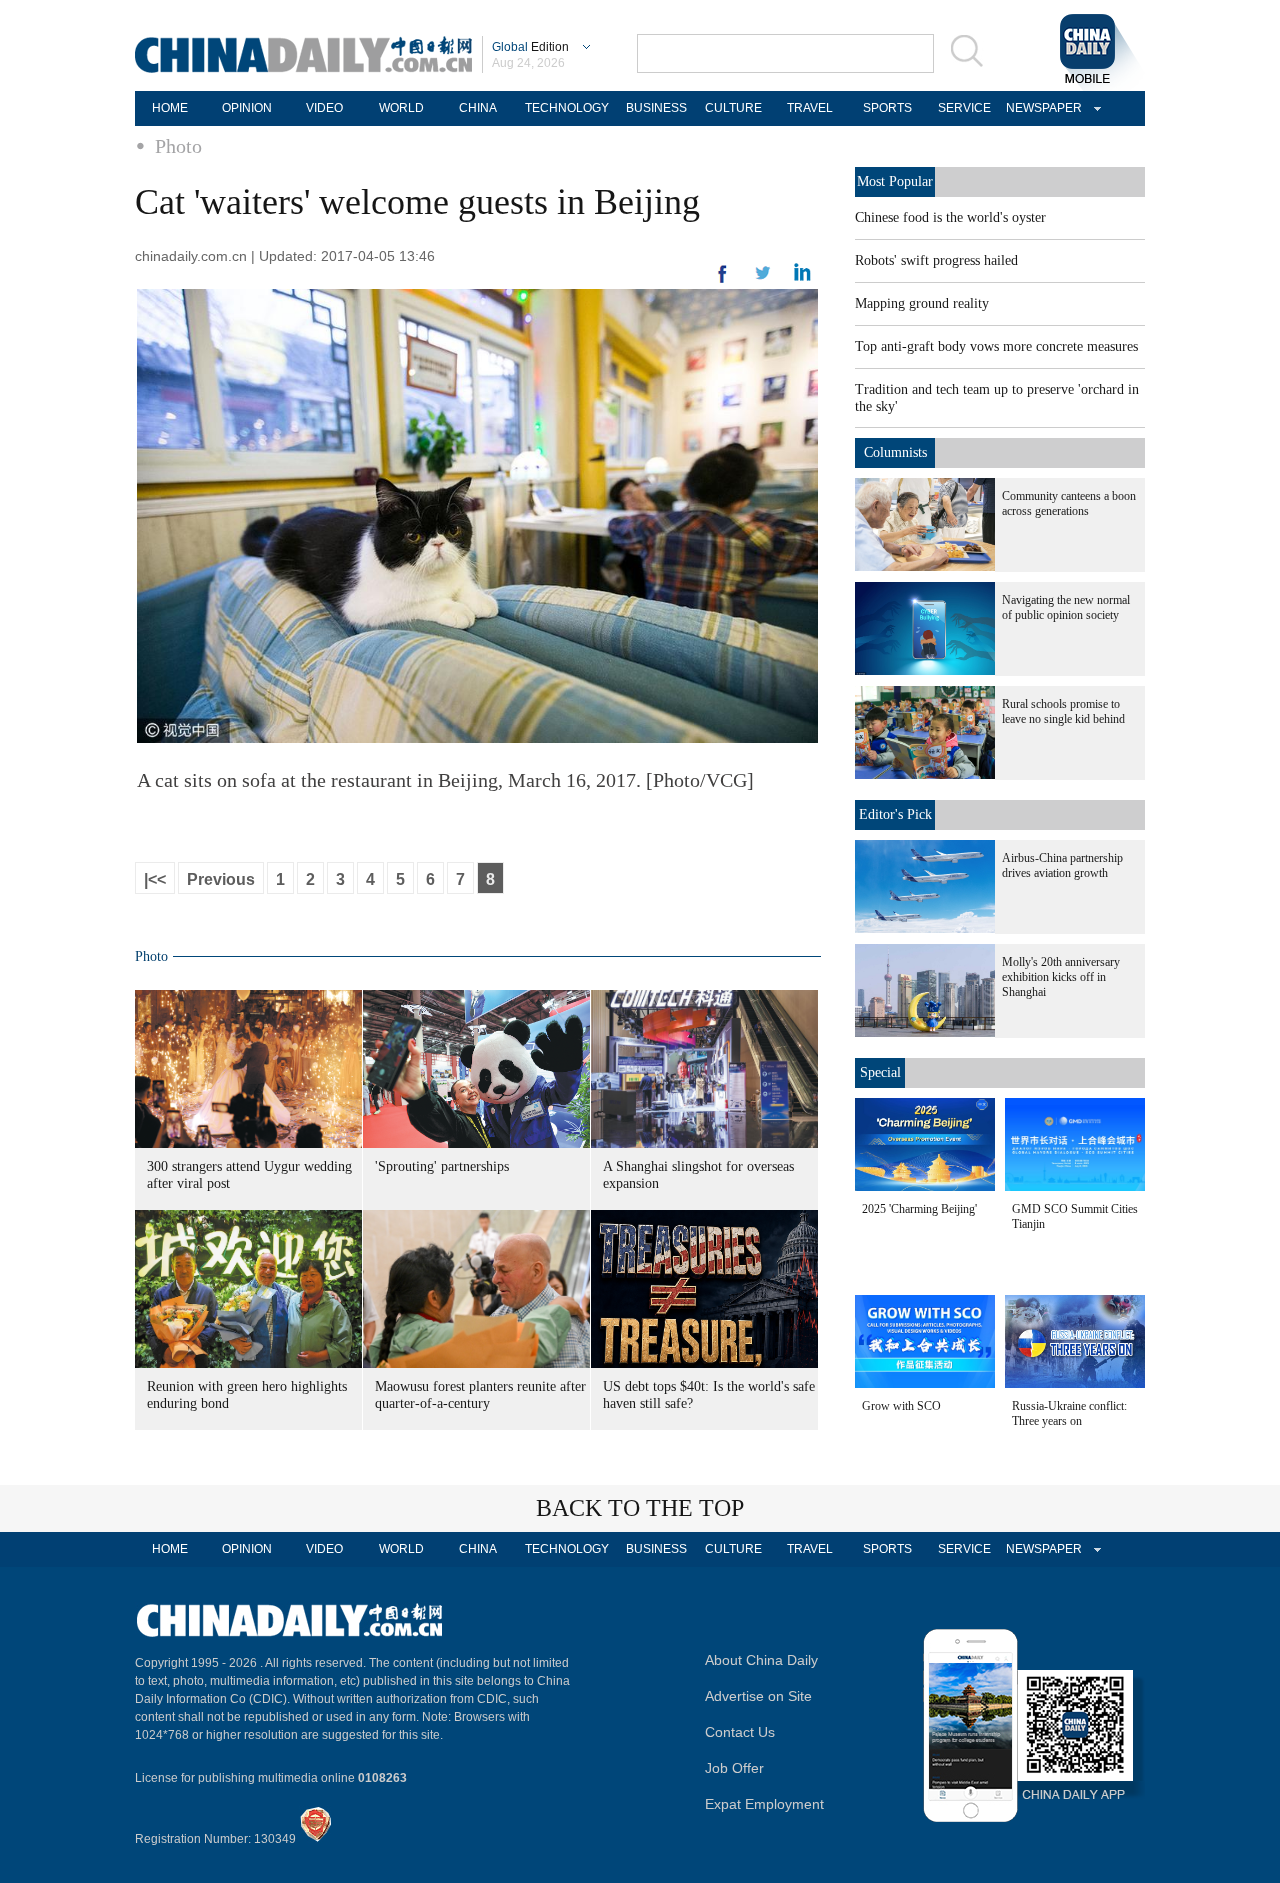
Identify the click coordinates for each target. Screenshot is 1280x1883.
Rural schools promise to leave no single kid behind (1063, 711)
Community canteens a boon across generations (1069, 503)
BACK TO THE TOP (640, 1508)
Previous (221, 879)
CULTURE (733, 108)
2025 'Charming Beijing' (919, 1209)
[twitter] (802, 277)
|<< (155, 879)
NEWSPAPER (1041, 108)
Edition (530, 47)
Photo (178, 146)
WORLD (401, 108)
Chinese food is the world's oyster (950, 217)
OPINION (247, 108)
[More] (723, 282)
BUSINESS (656, 108)
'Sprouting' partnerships (442, 1166)
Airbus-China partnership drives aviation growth (1062, 865)
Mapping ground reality (922, 303)
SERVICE (964, 108)
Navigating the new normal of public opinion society (1066, 607)
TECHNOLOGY (567, 108)
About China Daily (761, 1660)
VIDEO (324, 108)
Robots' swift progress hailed (936, 260)
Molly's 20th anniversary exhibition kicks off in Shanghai (1061, 977)
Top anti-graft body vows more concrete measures (996, 346)
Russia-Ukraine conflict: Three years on (1069, 1413)
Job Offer (734, 1768)
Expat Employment (764, 1804)
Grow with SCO (901, 1406)
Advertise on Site (758, 1696)
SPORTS (887, 108)
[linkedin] (763, 279)
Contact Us (740, 1732)
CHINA (478, 108)
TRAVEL (810, 108)
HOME (170, 108)
